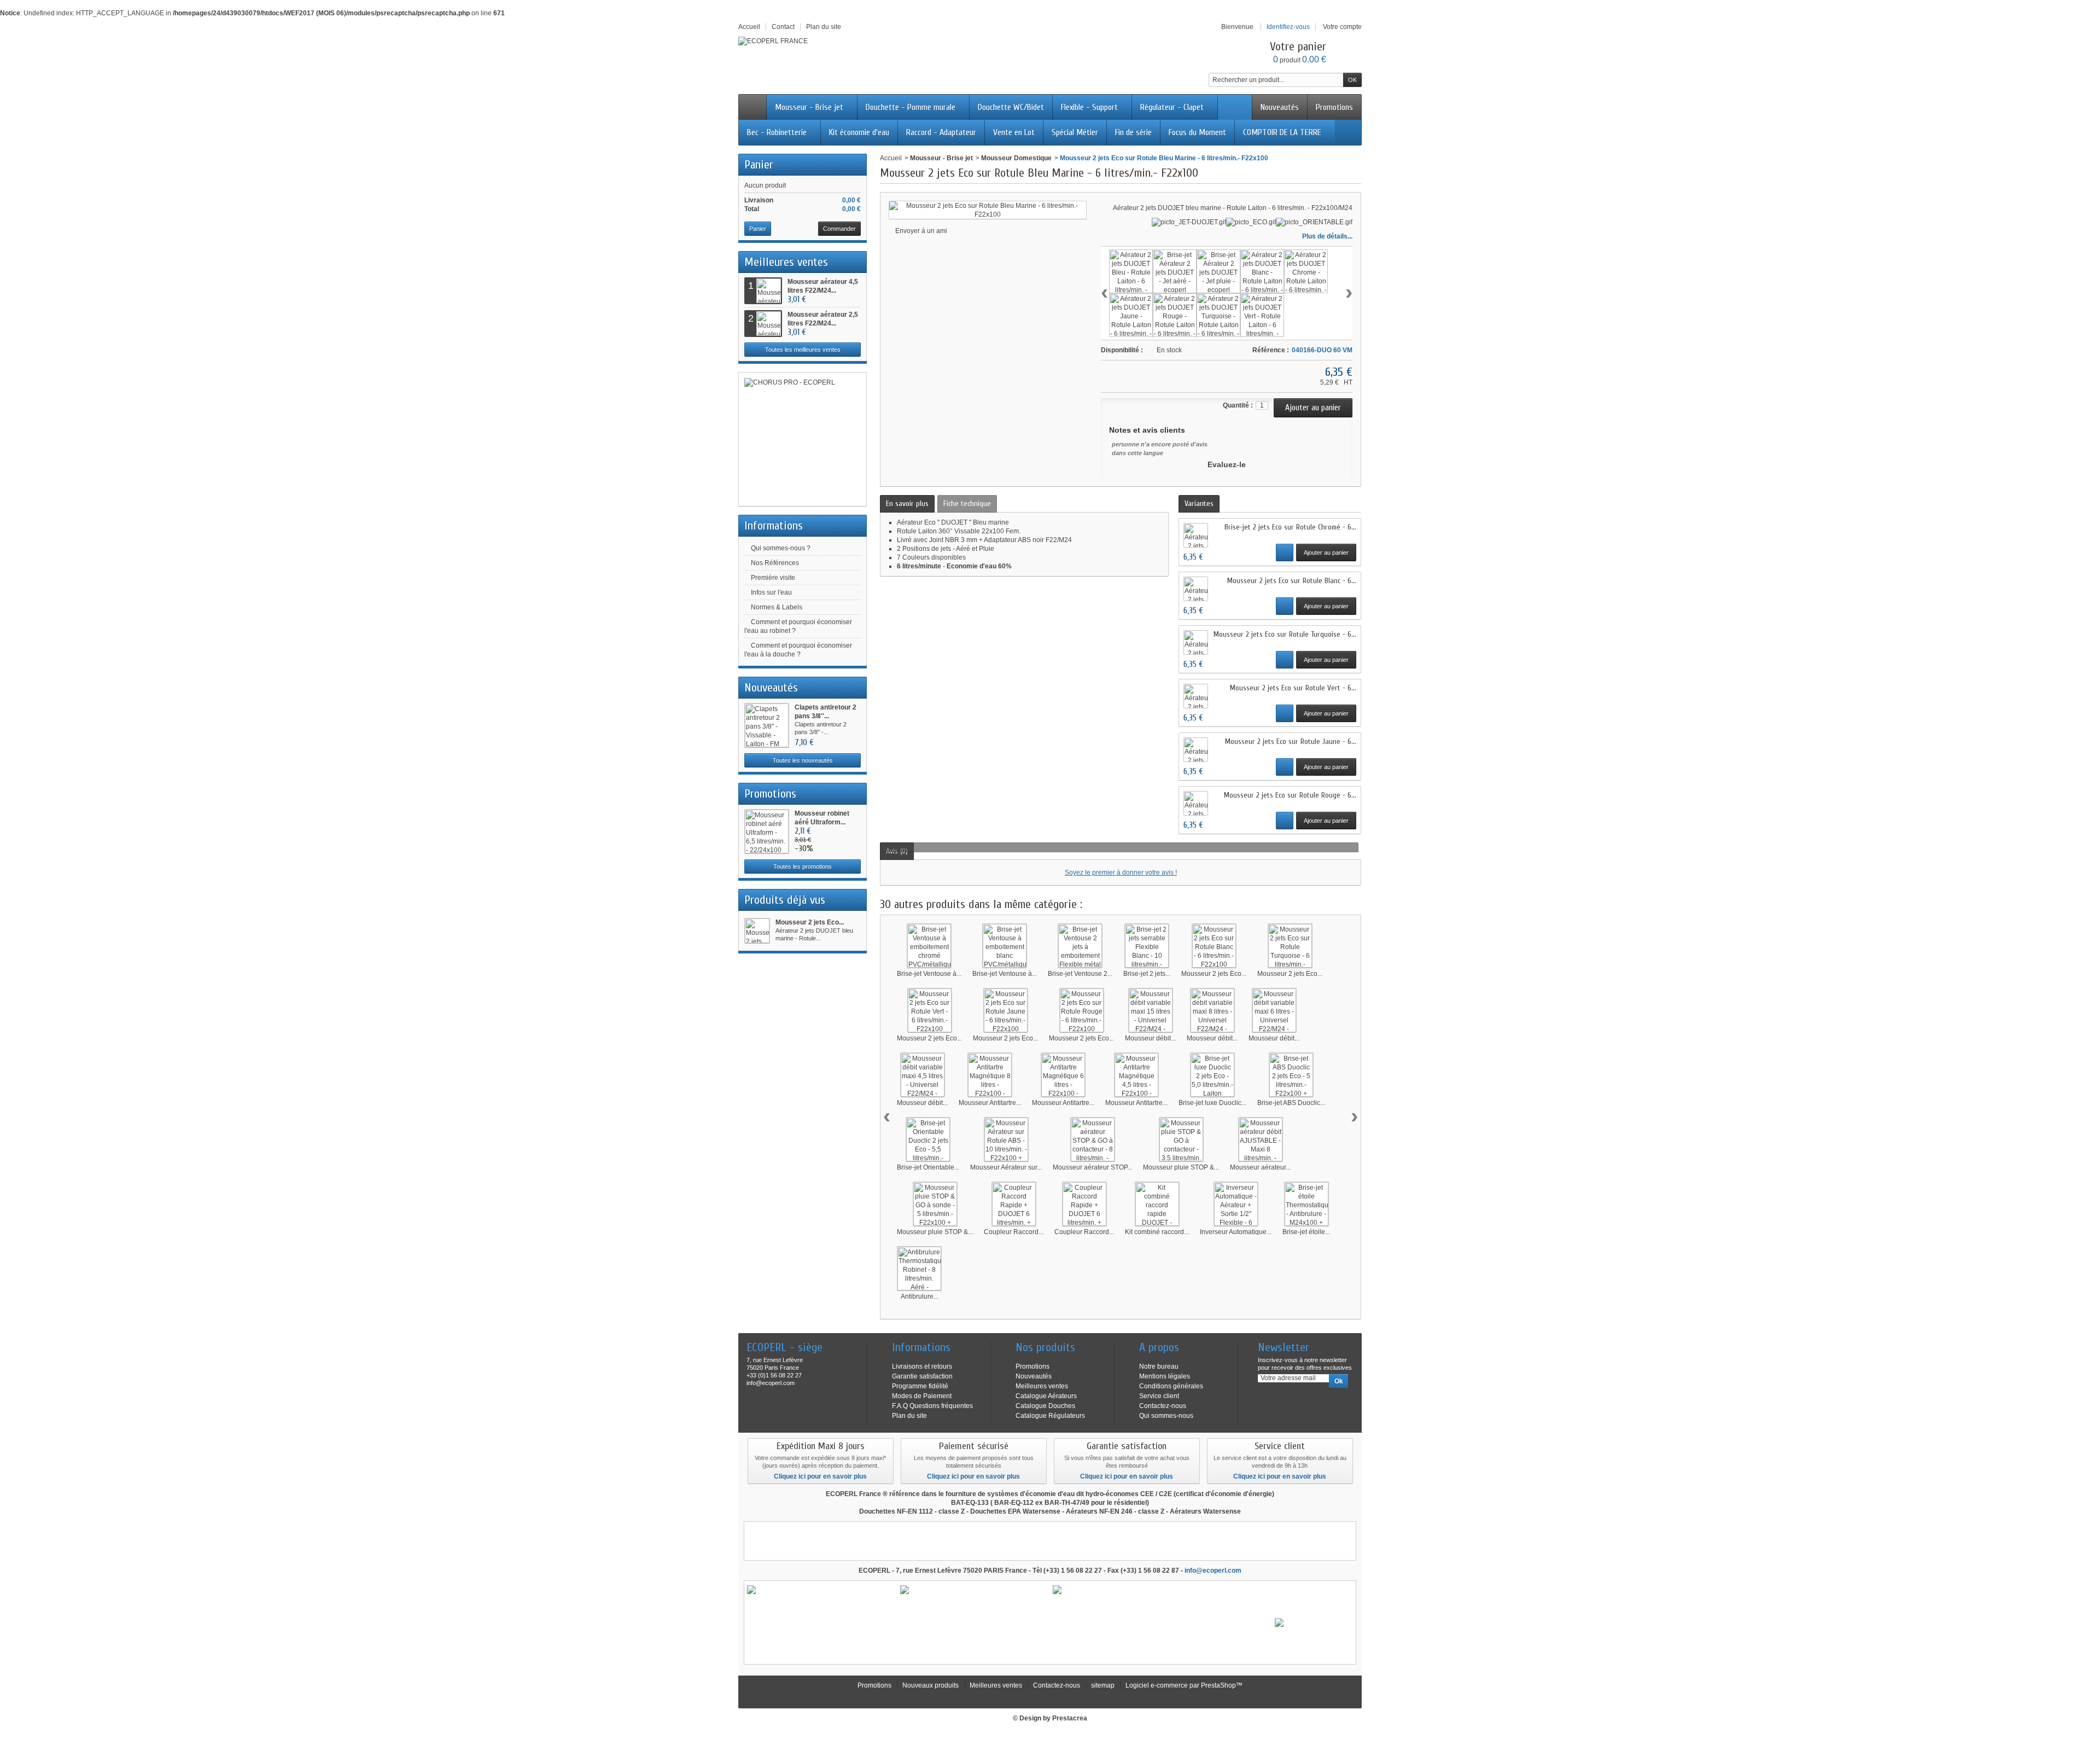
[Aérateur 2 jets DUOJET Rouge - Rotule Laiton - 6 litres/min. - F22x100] (1175, 315)
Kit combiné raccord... (1157, 1232)
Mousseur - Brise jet (809, 107)
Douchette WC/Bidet (1011, 107)
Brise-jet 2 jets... (1147, 974)
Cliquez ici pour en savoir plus (820, 1476)
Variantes (1199, 504)
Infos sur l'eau (771, 592)
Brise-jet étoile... (1306, 1232)
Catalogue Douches (1045, 1406)
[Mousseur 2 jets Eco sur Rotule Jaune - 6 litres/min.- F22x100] (1006, 1010)
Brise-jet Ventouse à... (929, 974)
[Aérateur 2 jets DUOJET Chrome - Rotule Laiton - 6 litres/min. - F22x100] (1306, 271)
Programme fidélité (920, 1386)
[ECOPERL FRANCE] (773, 41)
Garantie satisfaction (922, 1376)
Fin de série (1133, 132)
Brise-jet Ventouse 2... (1080, 974)
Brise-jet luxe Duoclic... (1212, 1103)
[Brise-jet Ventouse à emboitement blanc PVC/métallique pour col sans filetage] (1005, 946)
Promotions (1334, 107)
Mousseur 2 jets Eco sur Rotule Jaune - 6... (1291, 741)
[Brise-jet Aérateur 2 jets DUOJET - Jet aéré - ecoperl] (1175, 271)
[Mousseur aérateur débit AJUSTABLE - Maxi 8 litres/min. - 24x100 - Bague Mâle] (1261, 1139)
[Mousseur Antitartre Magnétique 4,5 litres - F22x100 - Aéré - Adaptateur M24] (1136, 1075)
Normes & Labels (777, 607)
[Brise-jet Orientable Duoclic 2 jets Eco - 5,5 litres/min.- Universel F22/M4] (928, 1139)
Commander (839, 229)
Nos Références (775, 563)
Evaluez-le (1227, 464)
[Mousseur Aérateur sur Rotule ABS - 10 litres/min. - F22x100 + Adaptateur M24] (1006, 1139)
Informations (774, 526)
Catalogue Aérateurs (1046, 1396)
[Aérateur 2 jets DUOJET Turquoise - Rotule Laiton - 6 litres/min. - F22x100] (1218, 315)
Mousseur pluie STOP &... (1181, 1167)
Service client (1159, 1396)
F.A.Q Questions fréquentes (932, 1406)
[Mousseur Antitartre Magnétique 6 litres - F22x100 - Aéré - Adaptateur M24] (1063, 1075)
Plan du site (909, 1416)
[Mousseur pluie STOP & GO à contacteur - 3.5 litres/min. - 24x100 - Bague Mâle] (1181, 1139)
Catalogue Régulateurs (1050, 1416)
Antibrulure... (920, 1296)
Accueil (891, 158)
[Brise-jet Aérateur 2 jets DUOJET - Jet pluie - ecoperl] (1218, 271)
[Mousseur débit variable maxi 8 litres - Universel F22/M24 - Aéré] (1212, 1010)
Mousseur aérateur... (1260, 1167)
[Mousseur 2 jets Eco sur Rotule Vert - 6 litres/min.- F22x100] (930, 1010)
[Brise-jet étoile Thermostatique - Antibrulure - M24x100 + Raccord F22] (1306, 1204)
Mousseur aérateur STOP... (1092, 1167)
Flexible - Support (1089, 107)
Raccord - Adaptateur (941, 132)
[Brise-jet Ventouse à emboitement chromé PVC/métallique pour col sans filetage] (929, 946)
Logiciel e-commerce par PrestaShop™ (1184, 1685)
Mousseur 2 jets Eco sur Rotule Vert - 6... (1293, 688)
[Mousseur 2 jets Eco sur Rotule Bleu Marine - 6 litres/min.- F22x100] (757, 931)
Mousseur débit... (1150, 1038)
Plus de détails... (1327, 236)
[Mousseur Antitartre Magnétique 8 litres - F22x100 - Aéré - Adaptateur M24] (990, 1075)
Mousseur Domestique (1016, 158)
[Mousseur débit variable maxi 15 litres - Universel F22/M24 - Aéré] (1151, 1010)
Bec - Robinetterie (777, 132)
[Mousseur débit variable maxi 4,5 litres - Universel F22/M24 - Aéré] (923, 1075)
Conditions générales (1171, 1386)
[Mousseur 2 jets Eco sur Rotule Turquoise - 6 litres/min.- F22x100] (1290, 946)
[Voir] (1285, 552)
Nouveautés (1280, 107)
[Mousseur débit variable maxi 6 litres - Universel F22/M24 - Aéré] (1274, 1010)
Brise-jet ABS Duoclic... (1291, 1103)
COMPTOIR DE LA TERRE (1282, 132)
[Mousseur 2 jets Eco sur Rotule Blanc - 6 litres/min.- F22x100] (1214, 946)
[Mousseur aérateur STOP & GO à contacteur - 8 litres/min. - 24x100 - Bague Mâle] (1093, 1139)
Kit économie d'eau (859, 132)
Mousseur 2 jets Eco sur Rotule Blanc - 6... (1292, 581)
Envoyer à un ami (921, 231)
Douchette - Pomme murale (911, 107)
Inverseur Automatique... (1236, 1232)
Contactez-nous (1163, 1406)
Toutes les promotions (803, 866)
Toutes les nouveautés (803, 760)
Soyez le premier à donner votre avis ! (1121, 873)
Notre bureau (1159, 1366)
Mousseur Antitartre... (990, 1103)
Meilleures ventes (786, 262)
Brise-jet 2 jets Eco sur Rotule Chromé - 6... (1290, 527)
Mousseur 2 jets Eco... (810, 922)
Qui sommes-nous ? (781, 548)
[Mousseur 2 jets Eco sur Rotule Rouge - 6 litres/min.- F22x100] (1082, 1010)
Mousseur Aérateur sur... (1006, 1167)
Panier (759, 165)
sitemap (1103, 1685)
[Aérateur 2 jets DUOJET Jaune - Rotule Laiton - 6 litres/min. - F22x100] (1131, 315)
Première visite (773, 578)
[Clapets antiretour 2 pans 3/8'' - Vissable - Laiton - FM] (767, 725)
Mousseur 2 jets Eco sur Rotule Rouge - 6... (1290, 795)
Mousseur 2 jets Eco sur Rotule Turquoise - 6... (1285, 634)
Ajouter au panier (1326, 552)
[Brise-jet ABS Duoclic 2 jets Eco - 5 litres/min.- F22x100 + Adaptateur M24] (1291, 1075)
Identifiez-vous (1288, 27)
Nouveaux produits (931, 1685)
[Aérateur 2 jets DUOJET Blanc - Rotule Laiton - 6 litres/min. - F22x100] (1262, 271)
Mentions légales (1165, 1376)
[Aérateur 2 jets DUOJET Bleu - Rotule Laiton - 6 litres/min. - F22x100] (1131, 271)
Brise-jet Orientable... (928, 1167)
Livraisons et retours (922, 1366)
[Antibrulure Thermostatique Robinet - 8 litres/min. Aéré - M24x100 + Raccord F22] (919, 1269)
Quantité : (1238, 405)
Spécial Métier (1075, 132)
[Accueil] (752, 107)
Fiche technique (967, 504)
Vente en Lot (1014, 132)
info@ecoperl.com (1213, 1571)
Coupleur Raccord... (1014, 1232)
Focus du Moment (1197, 132)
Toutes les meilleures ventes (803, 350)
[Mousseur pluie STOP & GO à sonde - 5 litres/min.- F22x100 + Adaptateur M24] (935, 1204)
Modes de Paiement (922, 1396)
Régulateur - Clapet (1172, 107)
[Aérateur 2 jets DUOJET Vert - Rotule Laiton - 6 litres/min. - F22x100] (1262, 315)
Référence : (1271, 350)
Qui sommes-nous (1166, 1416)
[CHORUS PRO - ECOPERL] (803, 439)
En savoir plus (907, 504)
